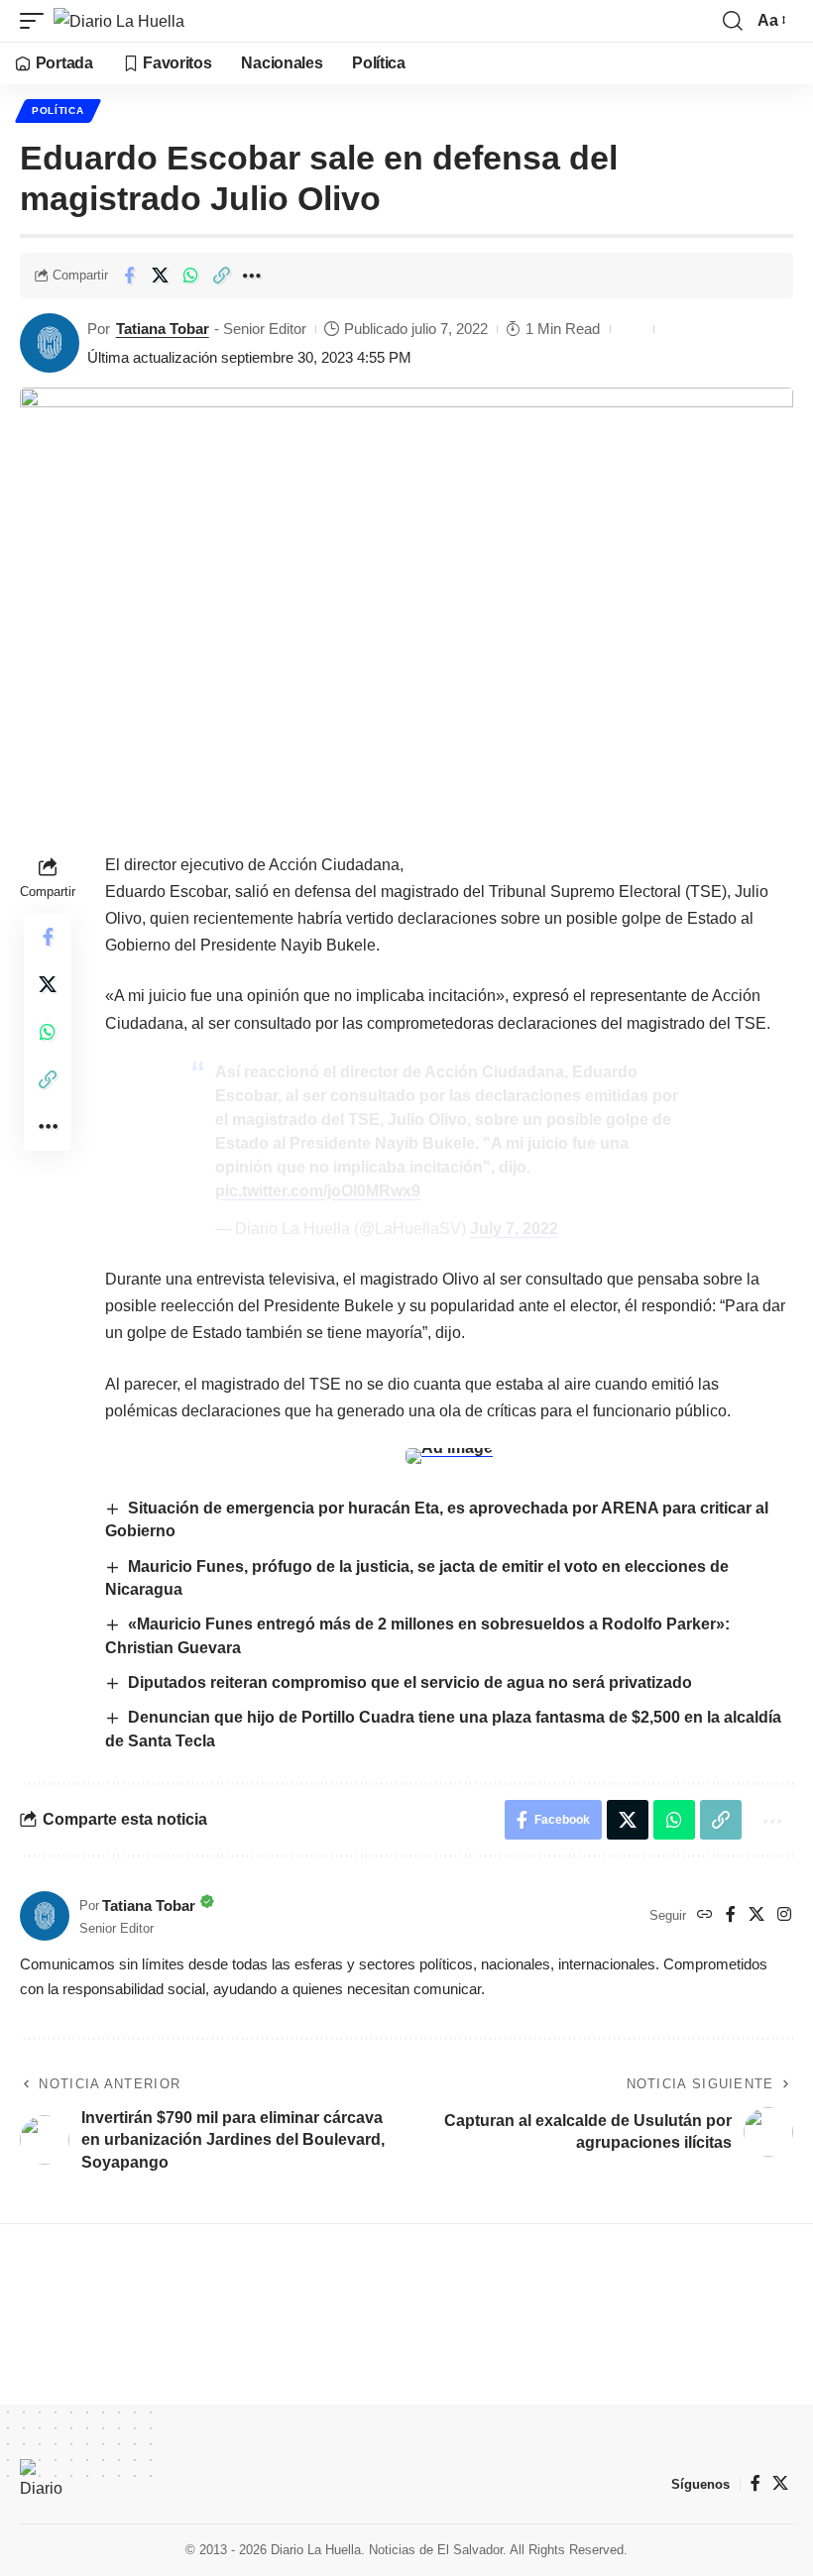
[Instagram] (784, 1915)
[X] (756, 1915)
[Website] (705, 1915)
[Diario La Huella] (119, 21)
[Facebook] (731, 1915)
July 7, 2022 (514, 1229)
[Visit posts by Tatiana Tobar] (50, 343)
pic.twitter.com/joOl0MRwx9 (318, 1191)
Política (58, 111)
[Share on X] (160, 276)
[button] (37, 21)
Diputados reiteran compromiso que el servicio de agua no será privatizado (410, 1682)
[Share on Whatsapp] (190, 276)
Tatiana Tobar (163, 329)
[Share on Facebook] (129, 276)
